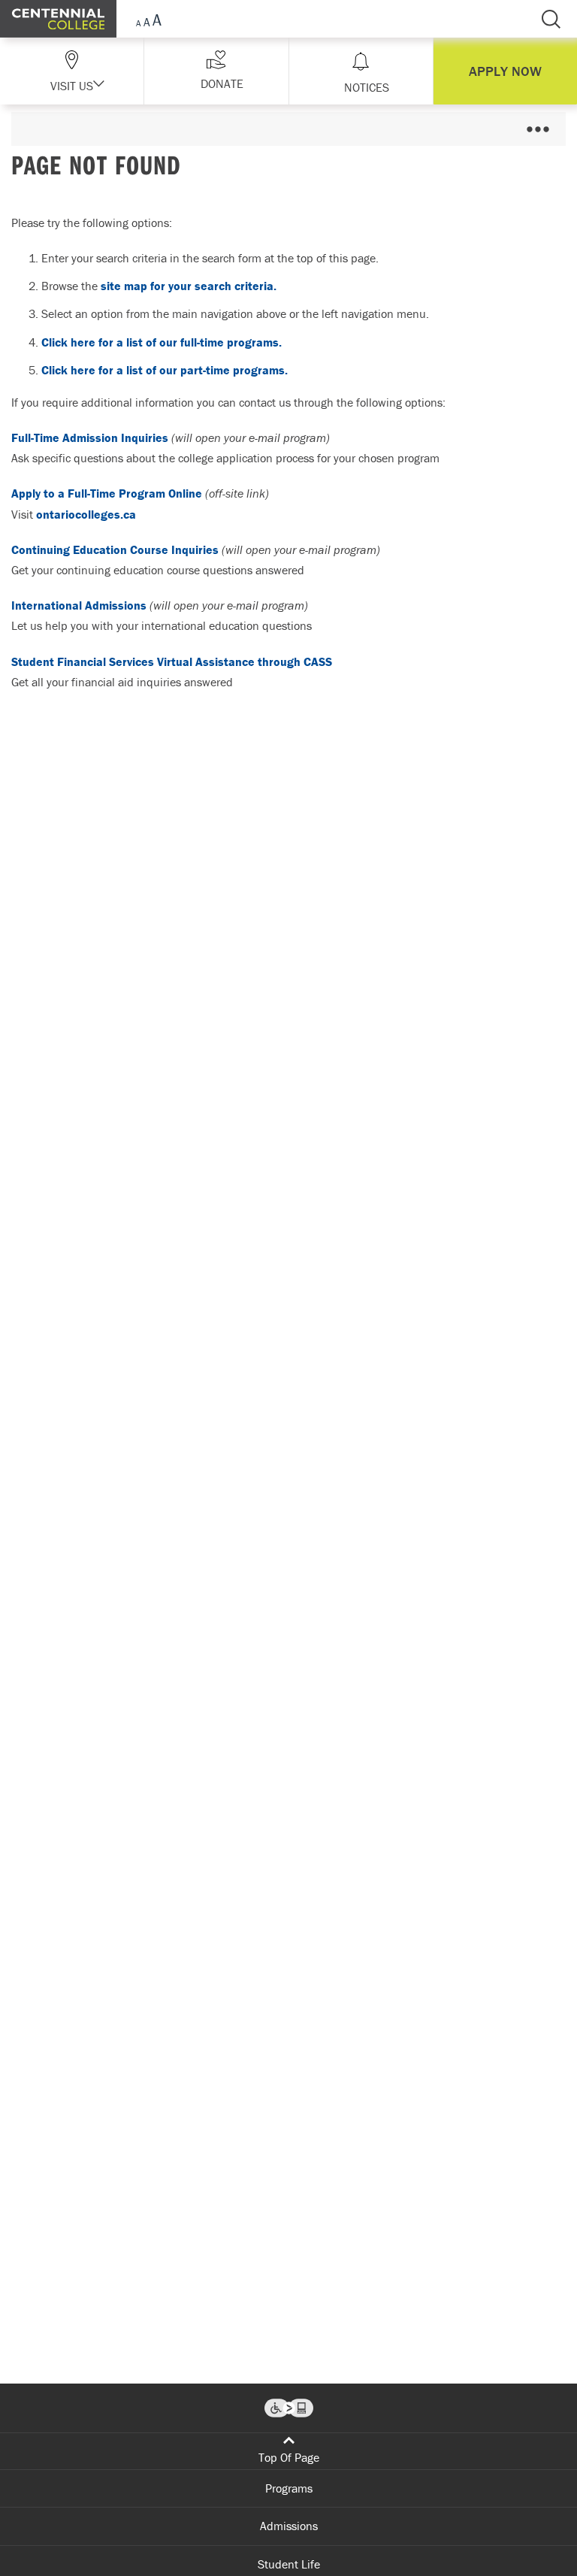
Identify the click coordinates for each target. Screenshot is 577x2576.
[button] (216, 71)
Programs (289, 2488)
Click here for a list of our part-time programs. (165, 370)
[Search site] (551, 19)
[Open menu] (538, 129)
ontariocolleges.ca (86, 514)
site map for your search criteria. (189, 286)
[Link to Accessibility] (289, 2408)
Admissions (289, 2526)
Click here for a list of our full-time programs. (162, 342)
